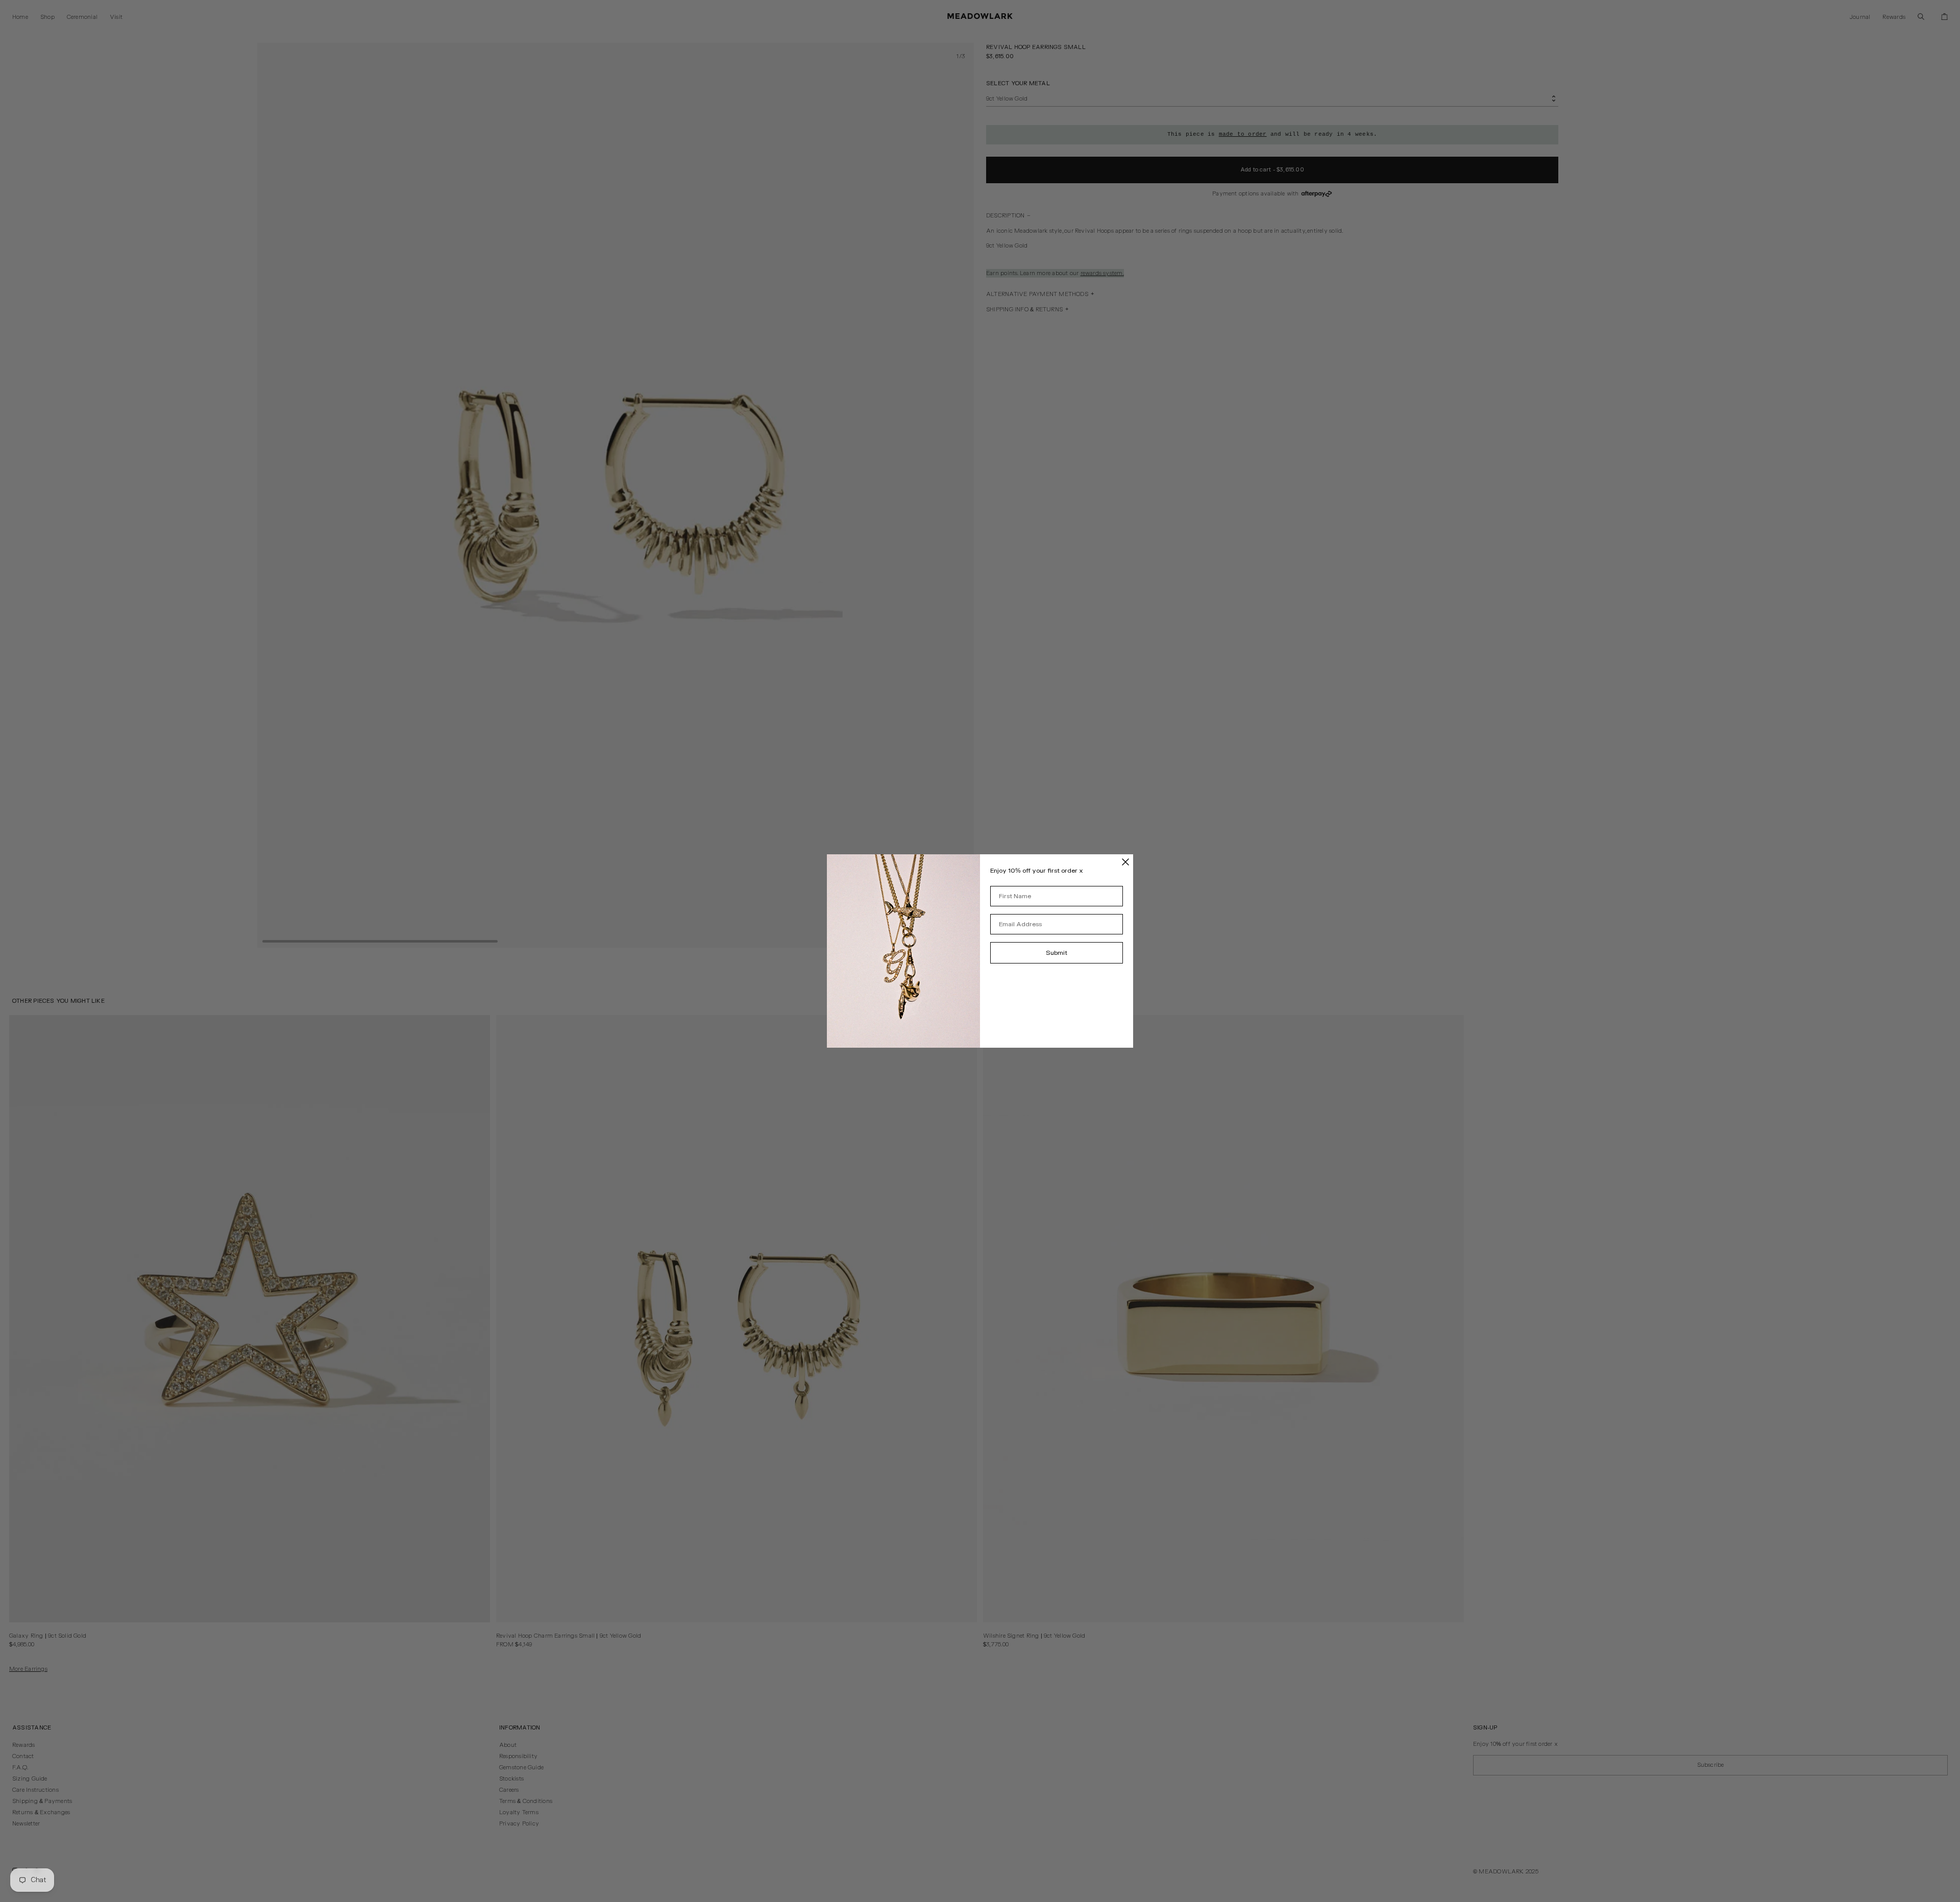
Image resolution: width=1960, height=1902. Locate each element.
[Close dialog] (1125, 862)
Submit (1057, 953)
